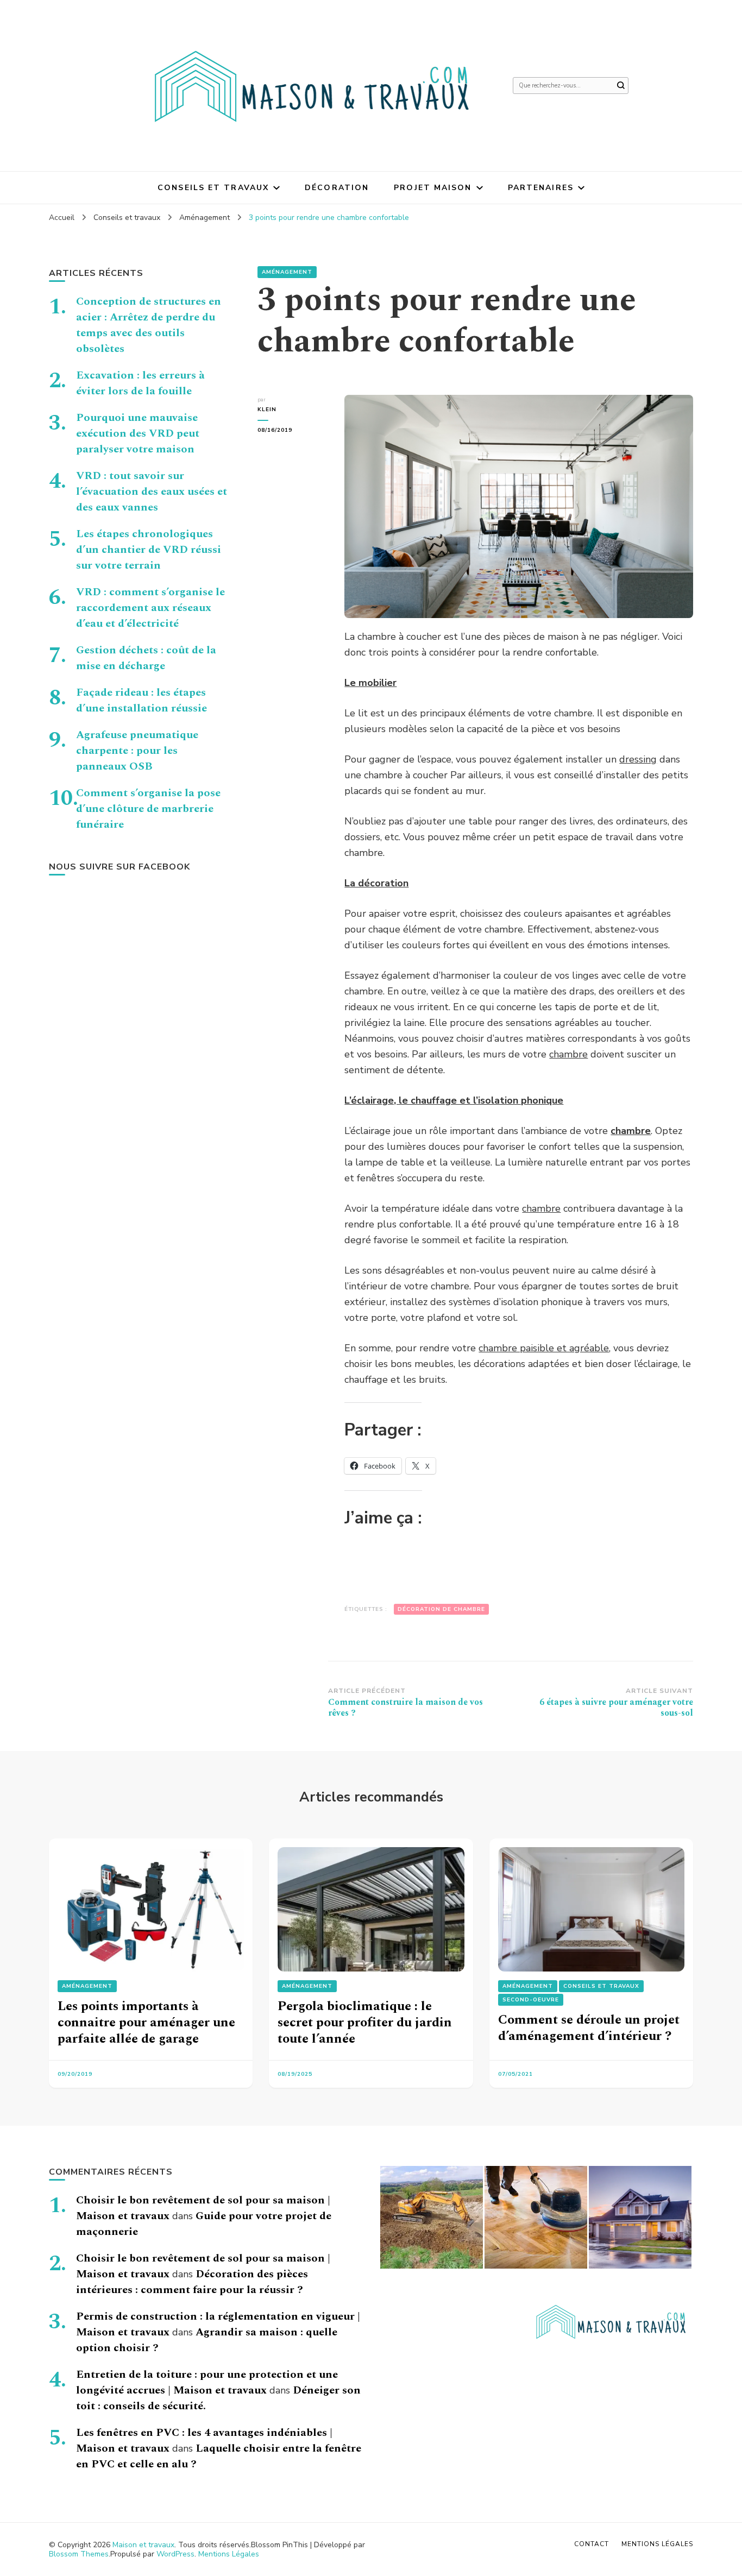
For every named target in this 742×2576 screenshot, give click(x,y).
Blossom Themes (79, 2554)
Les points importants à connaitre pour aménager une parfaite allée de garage (146, 2023)
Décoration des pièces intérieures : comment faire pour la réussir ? (192, 2282)
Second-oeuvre (531, 2000)
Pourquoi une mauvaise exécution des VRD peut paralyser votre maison (138, 433)
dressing (638, 759)
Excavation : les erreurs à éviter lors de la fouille (140, 383)
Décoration (337, 188)
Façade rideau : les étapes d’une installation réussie (142, 700)
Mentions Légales (229, 2554)
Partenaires (541, 188)
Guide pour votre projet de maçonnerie (204, 2224)
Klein (267, 410)
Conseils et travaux (213, 188)
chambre (568, 1054)
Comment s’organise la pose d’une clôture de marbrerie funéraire (148, 809)
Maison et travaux (143, 2545)
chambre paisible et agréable (544, 1348)
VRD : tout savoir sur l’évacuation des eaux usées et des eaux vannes (152, 492)
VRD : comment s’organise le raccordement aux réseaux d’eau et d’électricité (150, 608)
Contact (592, 2544)
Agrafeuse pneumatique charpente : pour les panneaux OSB (137, 751)
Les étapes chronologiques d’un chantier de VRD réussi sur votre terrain (149, 550)
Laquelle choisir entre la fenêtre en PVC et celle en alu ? (219, 2456)
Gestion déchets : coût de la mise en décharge (146, 658)
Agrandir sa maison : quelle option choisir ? (207, 2340)
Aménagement (287, 272)
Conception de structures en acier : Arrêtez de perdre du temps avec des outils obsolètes (149, 325)
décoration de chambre (441, 1609)
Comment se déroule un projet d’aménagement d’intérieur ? (589, 2028)
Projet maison (433, 188)
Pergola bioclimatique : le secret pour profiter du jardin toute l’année (365, 2023)
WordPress (175, 2554)
